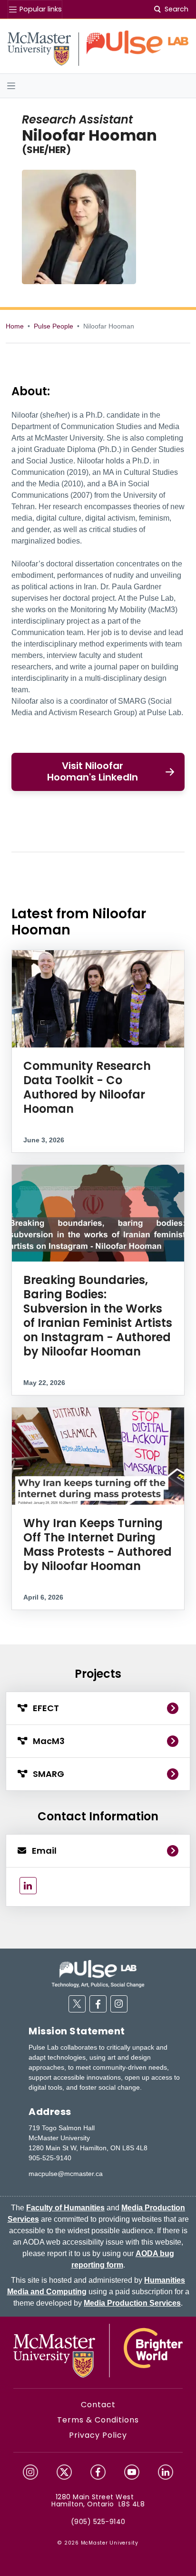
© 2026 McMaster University (98, 2543)
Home (15, 326)
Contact (98, 2405)
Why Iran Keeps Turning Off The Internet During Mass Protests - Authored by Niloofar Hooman (98, 1545)
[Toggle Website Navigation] (98, 86)
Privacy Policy (98, 2435)
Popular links (40, 9)
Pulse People (54, 326)
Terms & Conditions (98, 2420)
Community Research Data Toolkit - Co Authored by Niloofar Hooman (87, 1087)
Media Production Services (132, 2303)
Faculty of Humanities (65, 2208)
